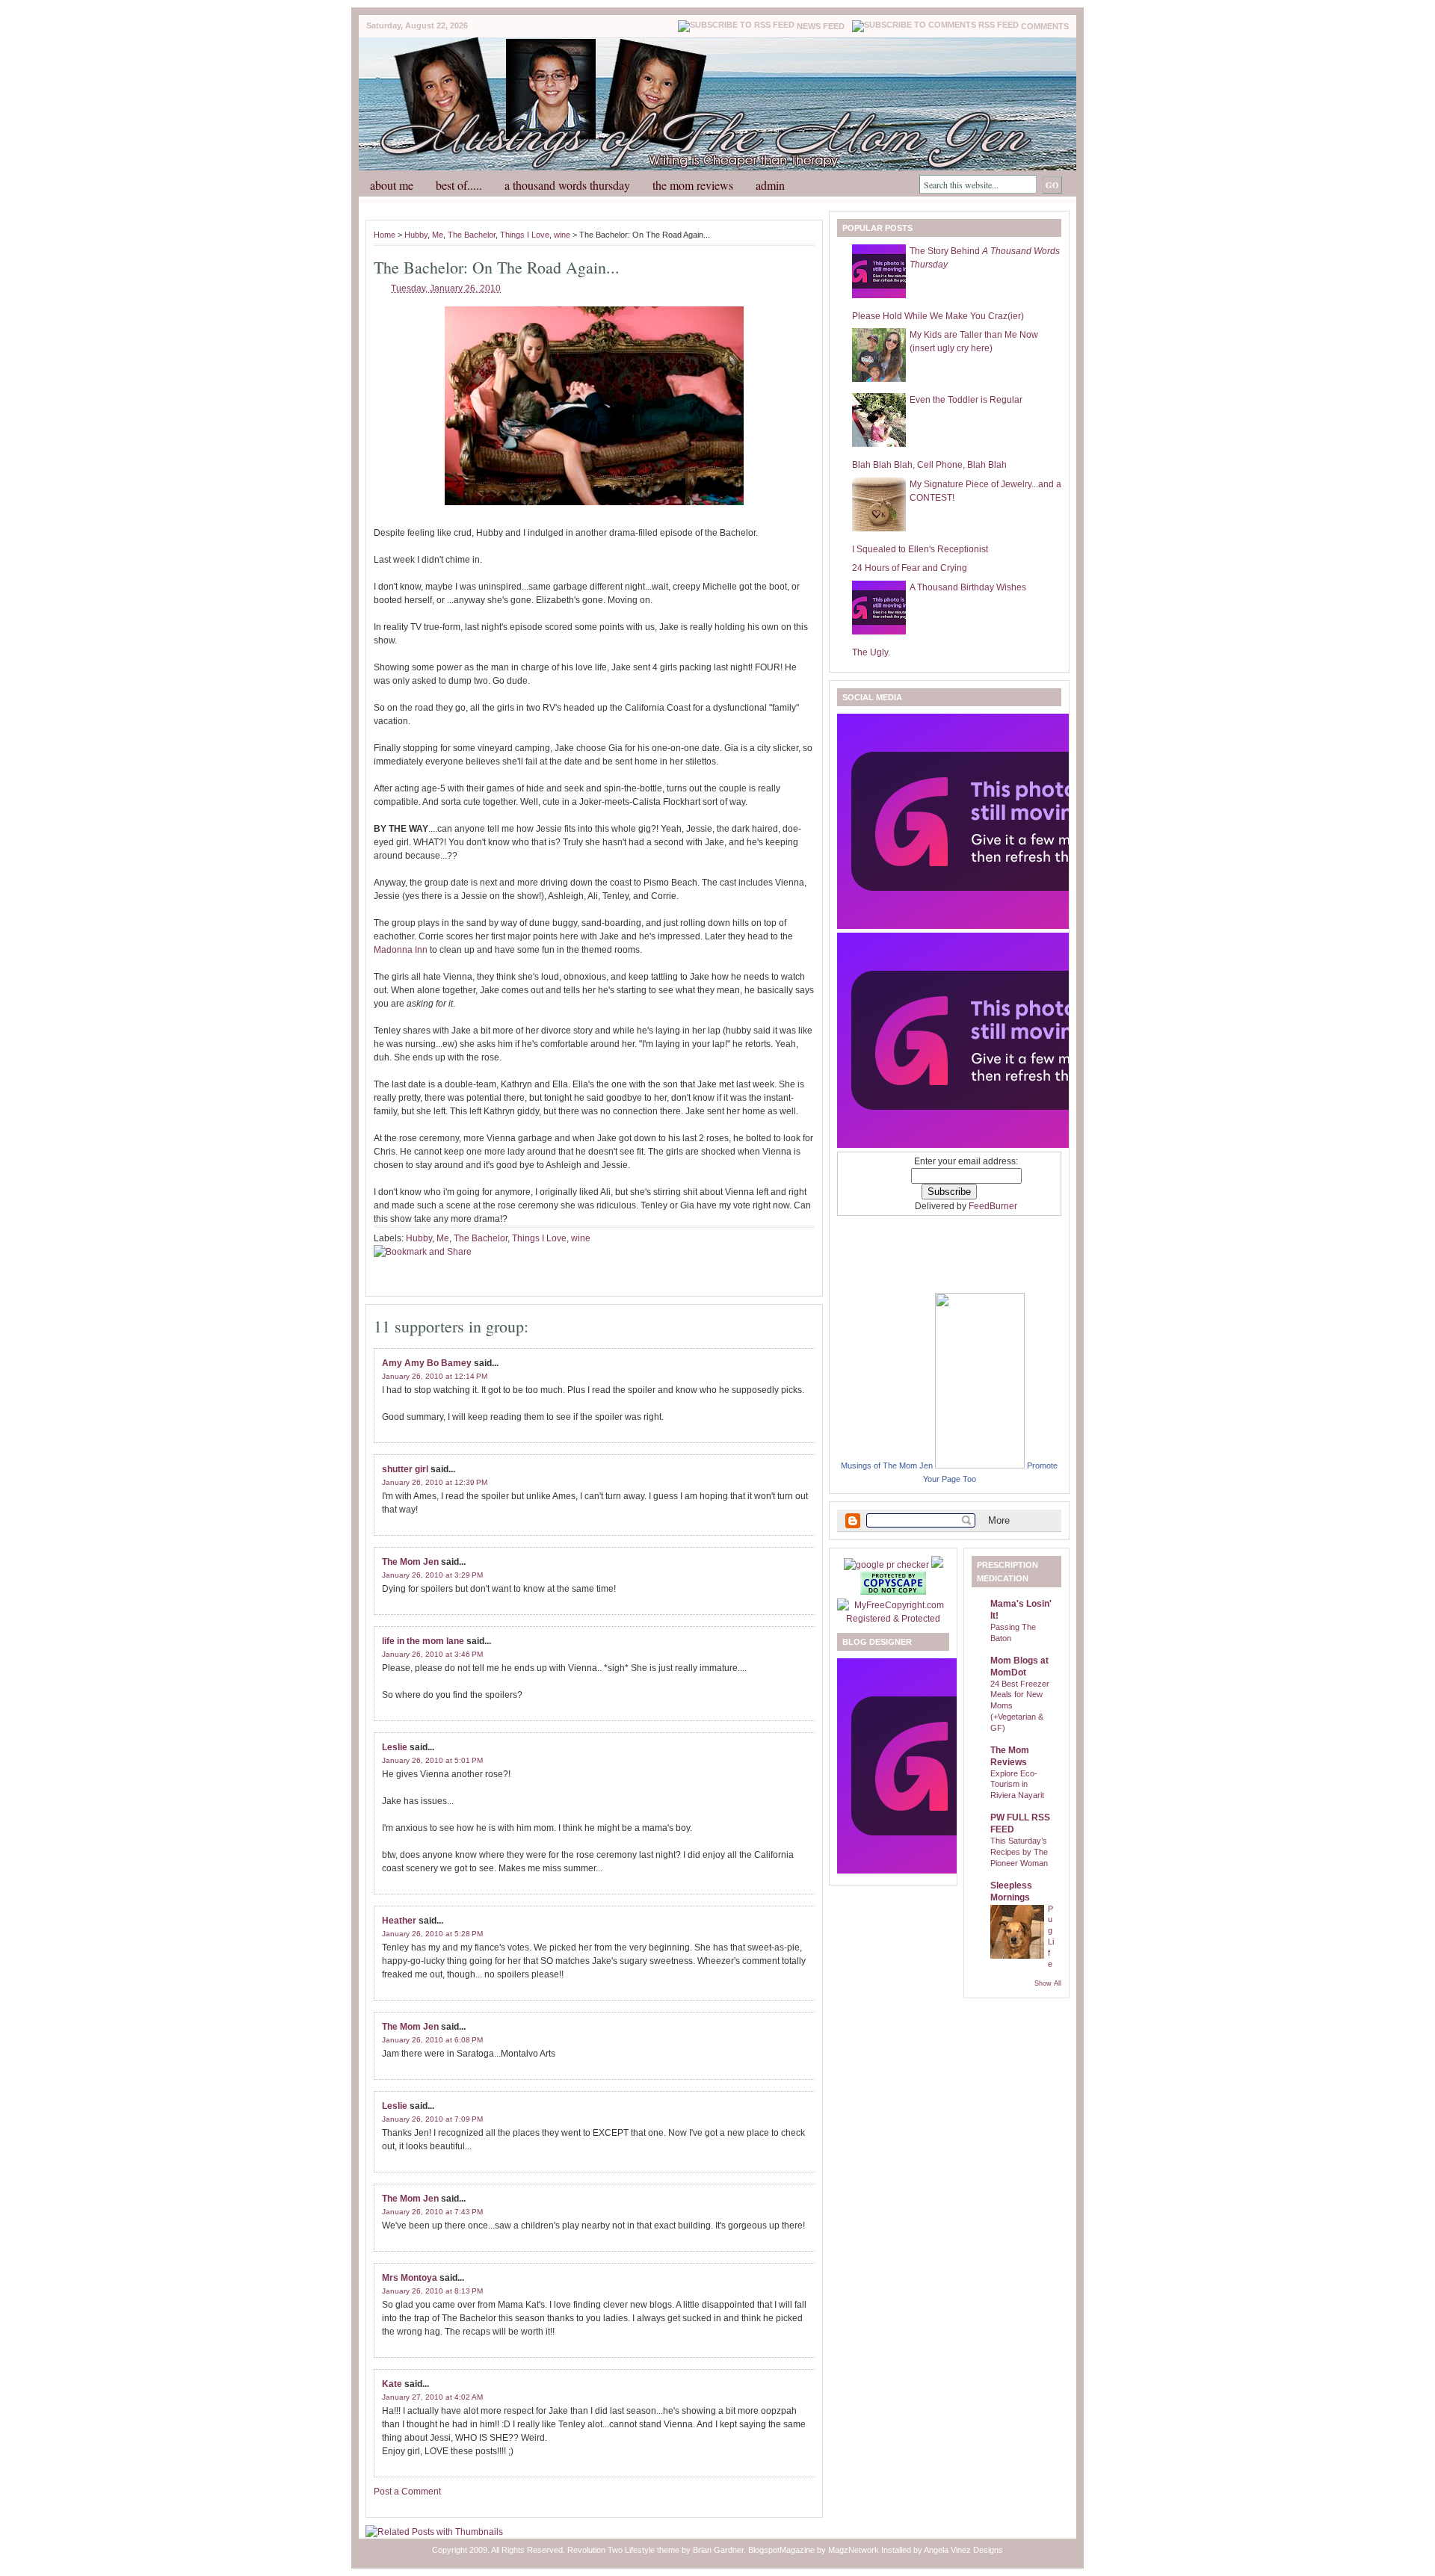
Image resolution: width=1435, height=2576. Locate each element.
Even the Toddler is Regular (966, 400)
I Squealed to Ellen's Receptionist (920, 549)
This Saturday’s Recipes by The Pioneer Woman (1019, 1852)
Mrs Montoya (410, 2278)
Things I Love (525, 235)
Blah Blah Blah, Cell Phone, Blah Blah (929, 465)
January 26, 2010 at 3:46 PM (432, 1654)
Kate (392, 2384)
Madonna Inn (401, 950)
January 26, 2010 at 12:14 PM (435, 1376)
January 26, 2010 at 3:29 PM (432, 1575)
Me (438, 235)
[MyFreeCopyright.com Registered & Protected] (893, 1619)
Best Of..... (459, 185)
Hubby (416, 235)
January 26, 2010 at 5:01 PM (432, 1760)
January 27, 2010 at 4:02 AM (432, 2397)
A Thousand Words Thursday (567, 185)
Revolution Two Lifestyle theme (623, 2550)
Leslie (395, 1747)
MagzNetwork (854, 2550)
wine (562, 235)
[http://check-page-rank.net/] (888, 1565)
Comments (1045, 26)
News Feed (821, 26)
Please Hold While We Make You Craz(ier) (938, 316)
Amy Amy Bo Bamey (427, 1363)
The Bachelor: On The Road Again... (497, 267)
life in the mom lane (423, 1641)
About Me (392, 185)
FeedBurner (993, 1206)
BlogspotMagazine (781, 2550)
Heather (399, 1921)
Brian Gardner (718, 2550)
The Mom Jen (410, 1562)
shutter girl (405, 1469)
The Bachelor (472, 235)
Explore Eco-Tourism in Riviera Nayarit (1017, 1785)
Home (385, 235)
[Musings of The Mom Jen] (980, 1465)
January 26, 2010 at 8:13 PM (432, 2291)
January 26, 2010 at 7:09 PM (432, 2119)
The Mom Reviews (693, 185)
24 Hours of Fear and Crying (910, 568)
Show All (1048, 1983)
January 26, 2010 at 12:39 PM (435, 1482)
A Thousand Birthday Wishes (968, 587)
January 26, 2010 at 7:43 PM (432, 2212)
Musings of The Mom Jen (887, 1465)
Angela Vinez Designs (963, 2550)
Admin (770, 185)
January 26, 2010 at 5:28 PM (432, 1934)
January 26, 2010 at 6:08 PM (432, 2040)
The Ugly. (871, 652)
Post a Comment (407, 2492)
